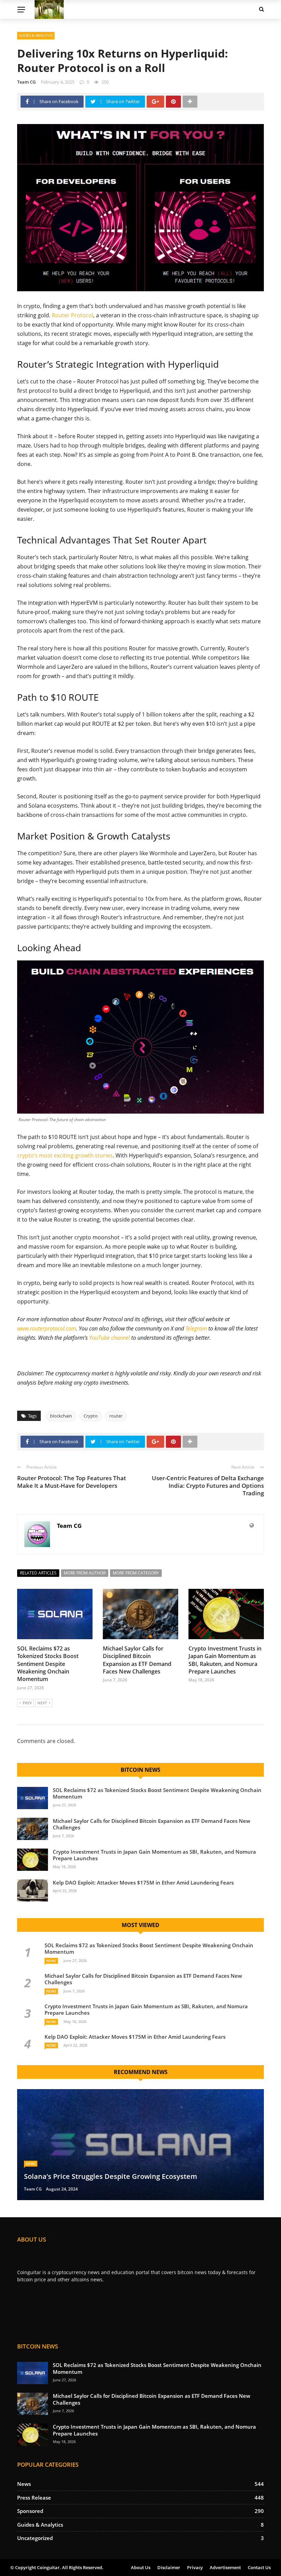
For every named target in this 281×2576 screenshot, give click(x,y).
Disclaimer (169, 2567)
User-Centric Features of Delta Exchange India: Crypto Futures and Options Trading (208, 1486)
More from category (136, 1573)
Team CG (26, 82)
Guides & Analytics (36, 35)
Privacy (195, 2567)
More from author (85, 1573)
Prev (27, 1703)
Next (42, 1703)
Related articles (38, 1573)
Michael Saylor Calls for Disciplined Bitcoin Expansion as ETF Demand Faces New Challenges (137, 1660)
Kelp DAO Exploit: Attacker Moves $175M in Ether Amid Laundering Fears (143, 1882)
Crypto (91, 1416)
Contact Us (259, 2567)
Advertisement (225, 2567)
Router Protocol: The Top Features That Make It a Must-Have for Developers (72, 1482)
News (51, 1961)
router (116, 1416)
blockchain (61, 1416)
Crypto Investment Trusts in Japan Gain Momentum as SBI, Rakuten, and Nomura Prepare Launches (225, 1660)
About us (141, 2567)
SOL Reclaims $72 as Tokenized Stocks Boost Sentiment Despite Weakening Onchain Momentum (48, 1664)
